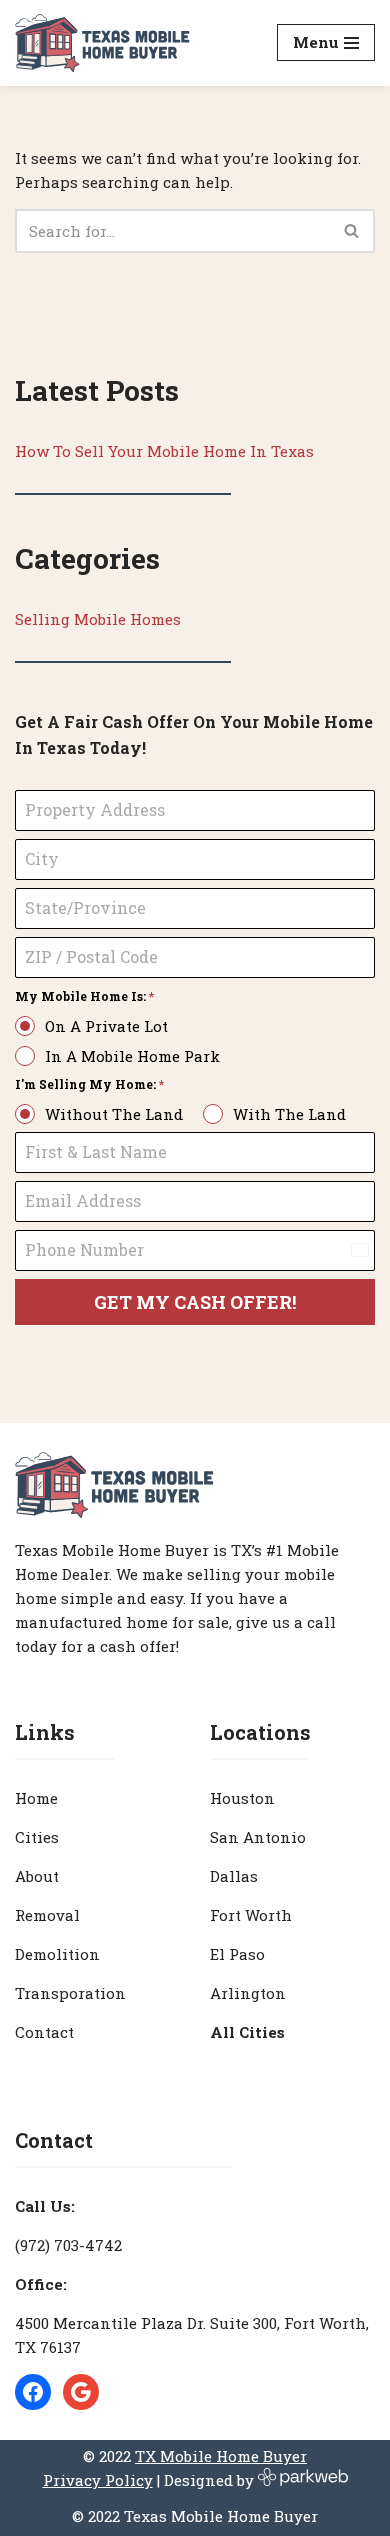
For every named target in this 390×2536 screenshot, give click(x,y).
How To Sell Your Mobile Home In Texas (164, 451)
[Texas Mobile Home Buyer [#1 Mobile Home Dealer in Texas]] (102, 43)
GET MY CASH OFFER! (195, 1302)
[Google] (81, 2392)
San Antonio (258, 1837)
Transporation (70, 1993)
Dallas (234, 1876)
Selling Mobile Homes (98, 619)
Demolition (57, 1954)
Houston (242, 1798)
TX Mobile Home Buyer (221, 2456)
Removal (47, 1915)
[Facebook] (33, 2392)
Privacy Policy (98, 2480)
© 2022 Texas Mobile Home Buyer (195, 2516)
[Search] (352, 231)
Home (36, 1798)
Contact (44, 2032)
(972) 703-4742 (68, 2245)
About (37, 1876)
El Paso (237, 1954)
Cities (37, 1837)
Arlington (248, 1993)
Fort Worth (251, 1915)
